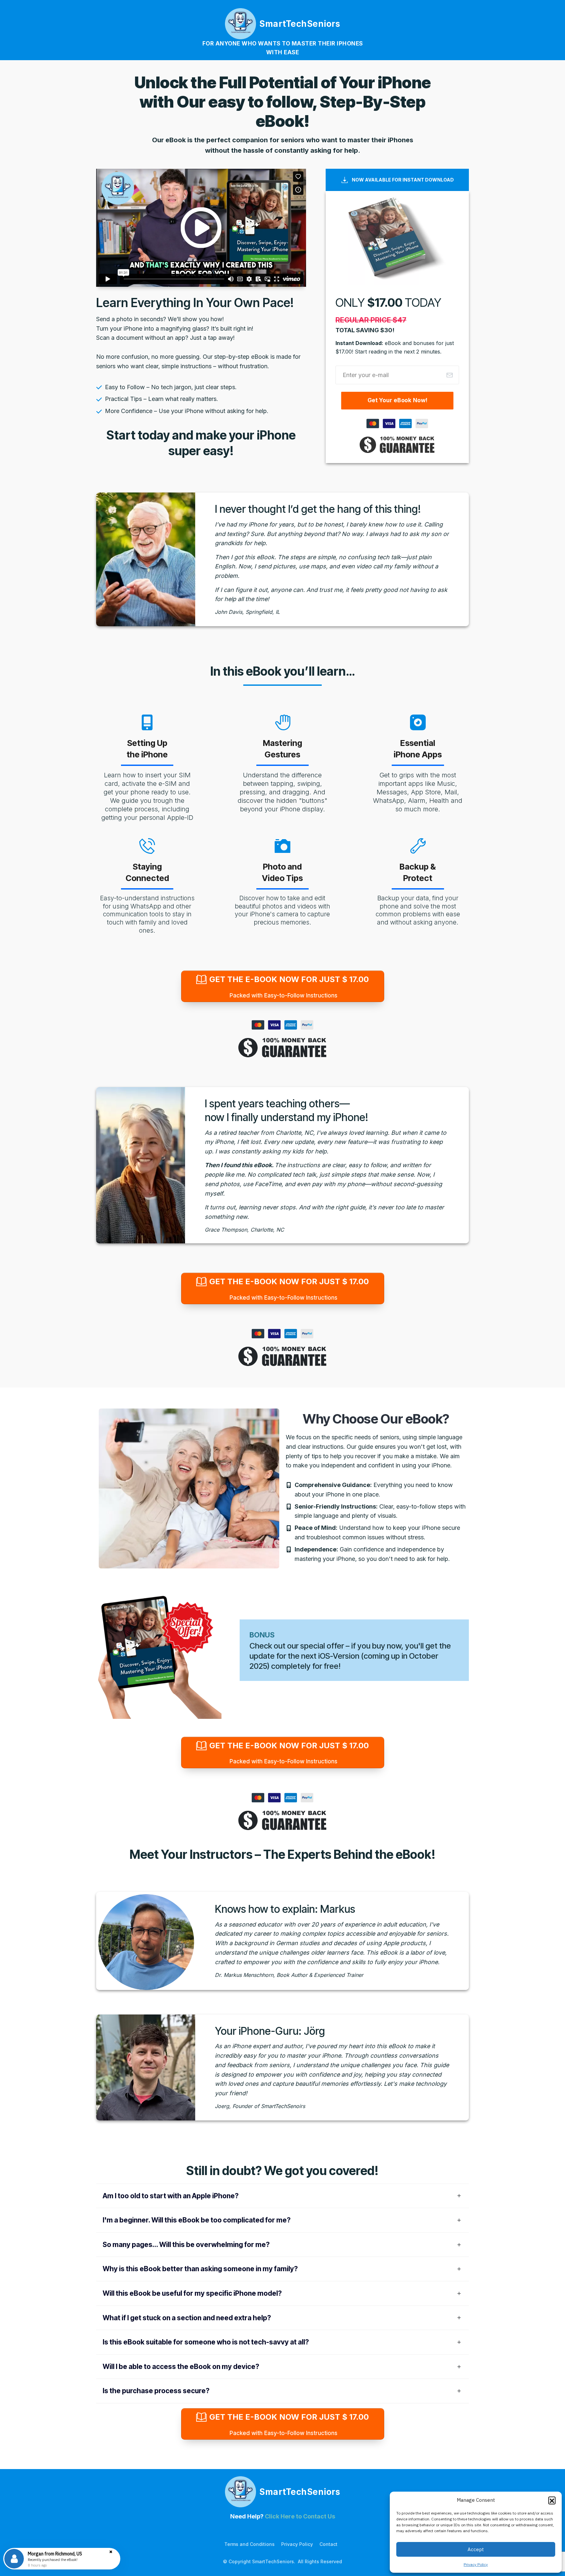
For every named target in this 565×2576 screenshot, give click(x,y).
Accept (476, 2549)
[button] (552, 2500)
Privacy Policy (476, 2564)
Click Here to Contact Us (300, 2516)
